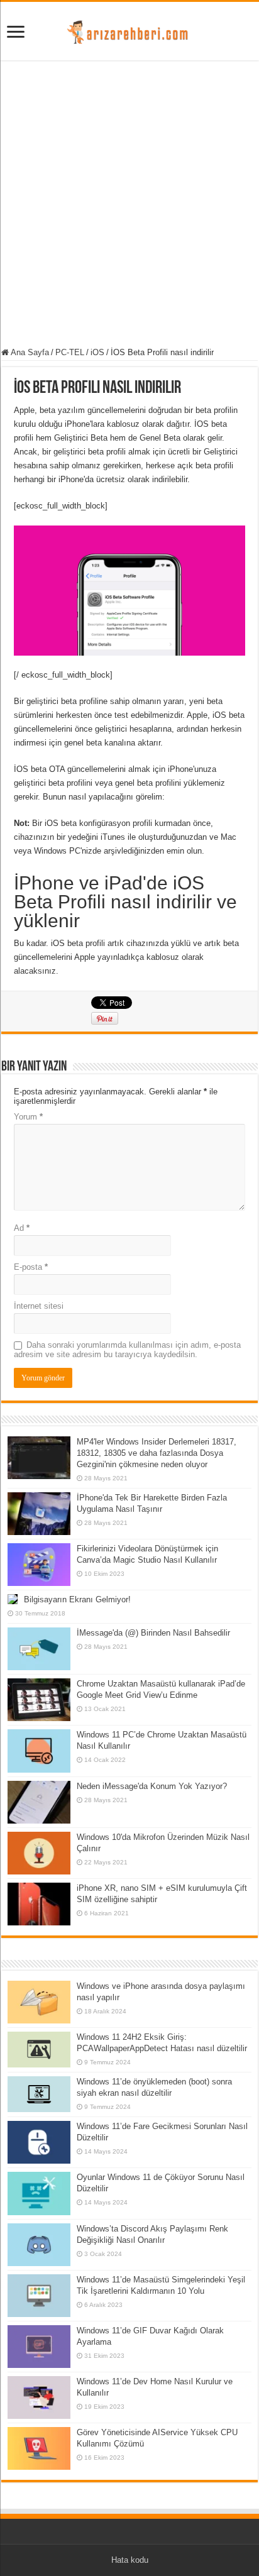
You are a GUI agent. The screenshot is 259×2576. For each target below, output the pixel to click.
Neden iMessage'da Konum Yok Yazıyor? (152, 1786)
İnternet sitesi (39, 1306)
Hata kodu (130, 2560)
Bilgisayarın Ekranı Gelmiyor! (77, 1599)
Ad (22, 1228)
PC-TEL (70, 352)
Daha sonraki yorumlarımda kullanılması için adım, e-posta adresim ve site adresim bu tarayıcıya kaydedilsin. (127, 1350)
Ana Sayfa (29, 352)
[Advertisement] (129, 206)
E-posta (31, 1267)
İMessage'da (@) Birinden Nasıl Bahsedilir (153, 1633)
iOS (97, 352)
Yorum (28, 1117)
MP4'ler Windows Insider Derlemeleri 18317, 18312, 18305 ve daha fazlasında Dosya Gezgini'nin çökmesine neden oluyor (157, 1453)
